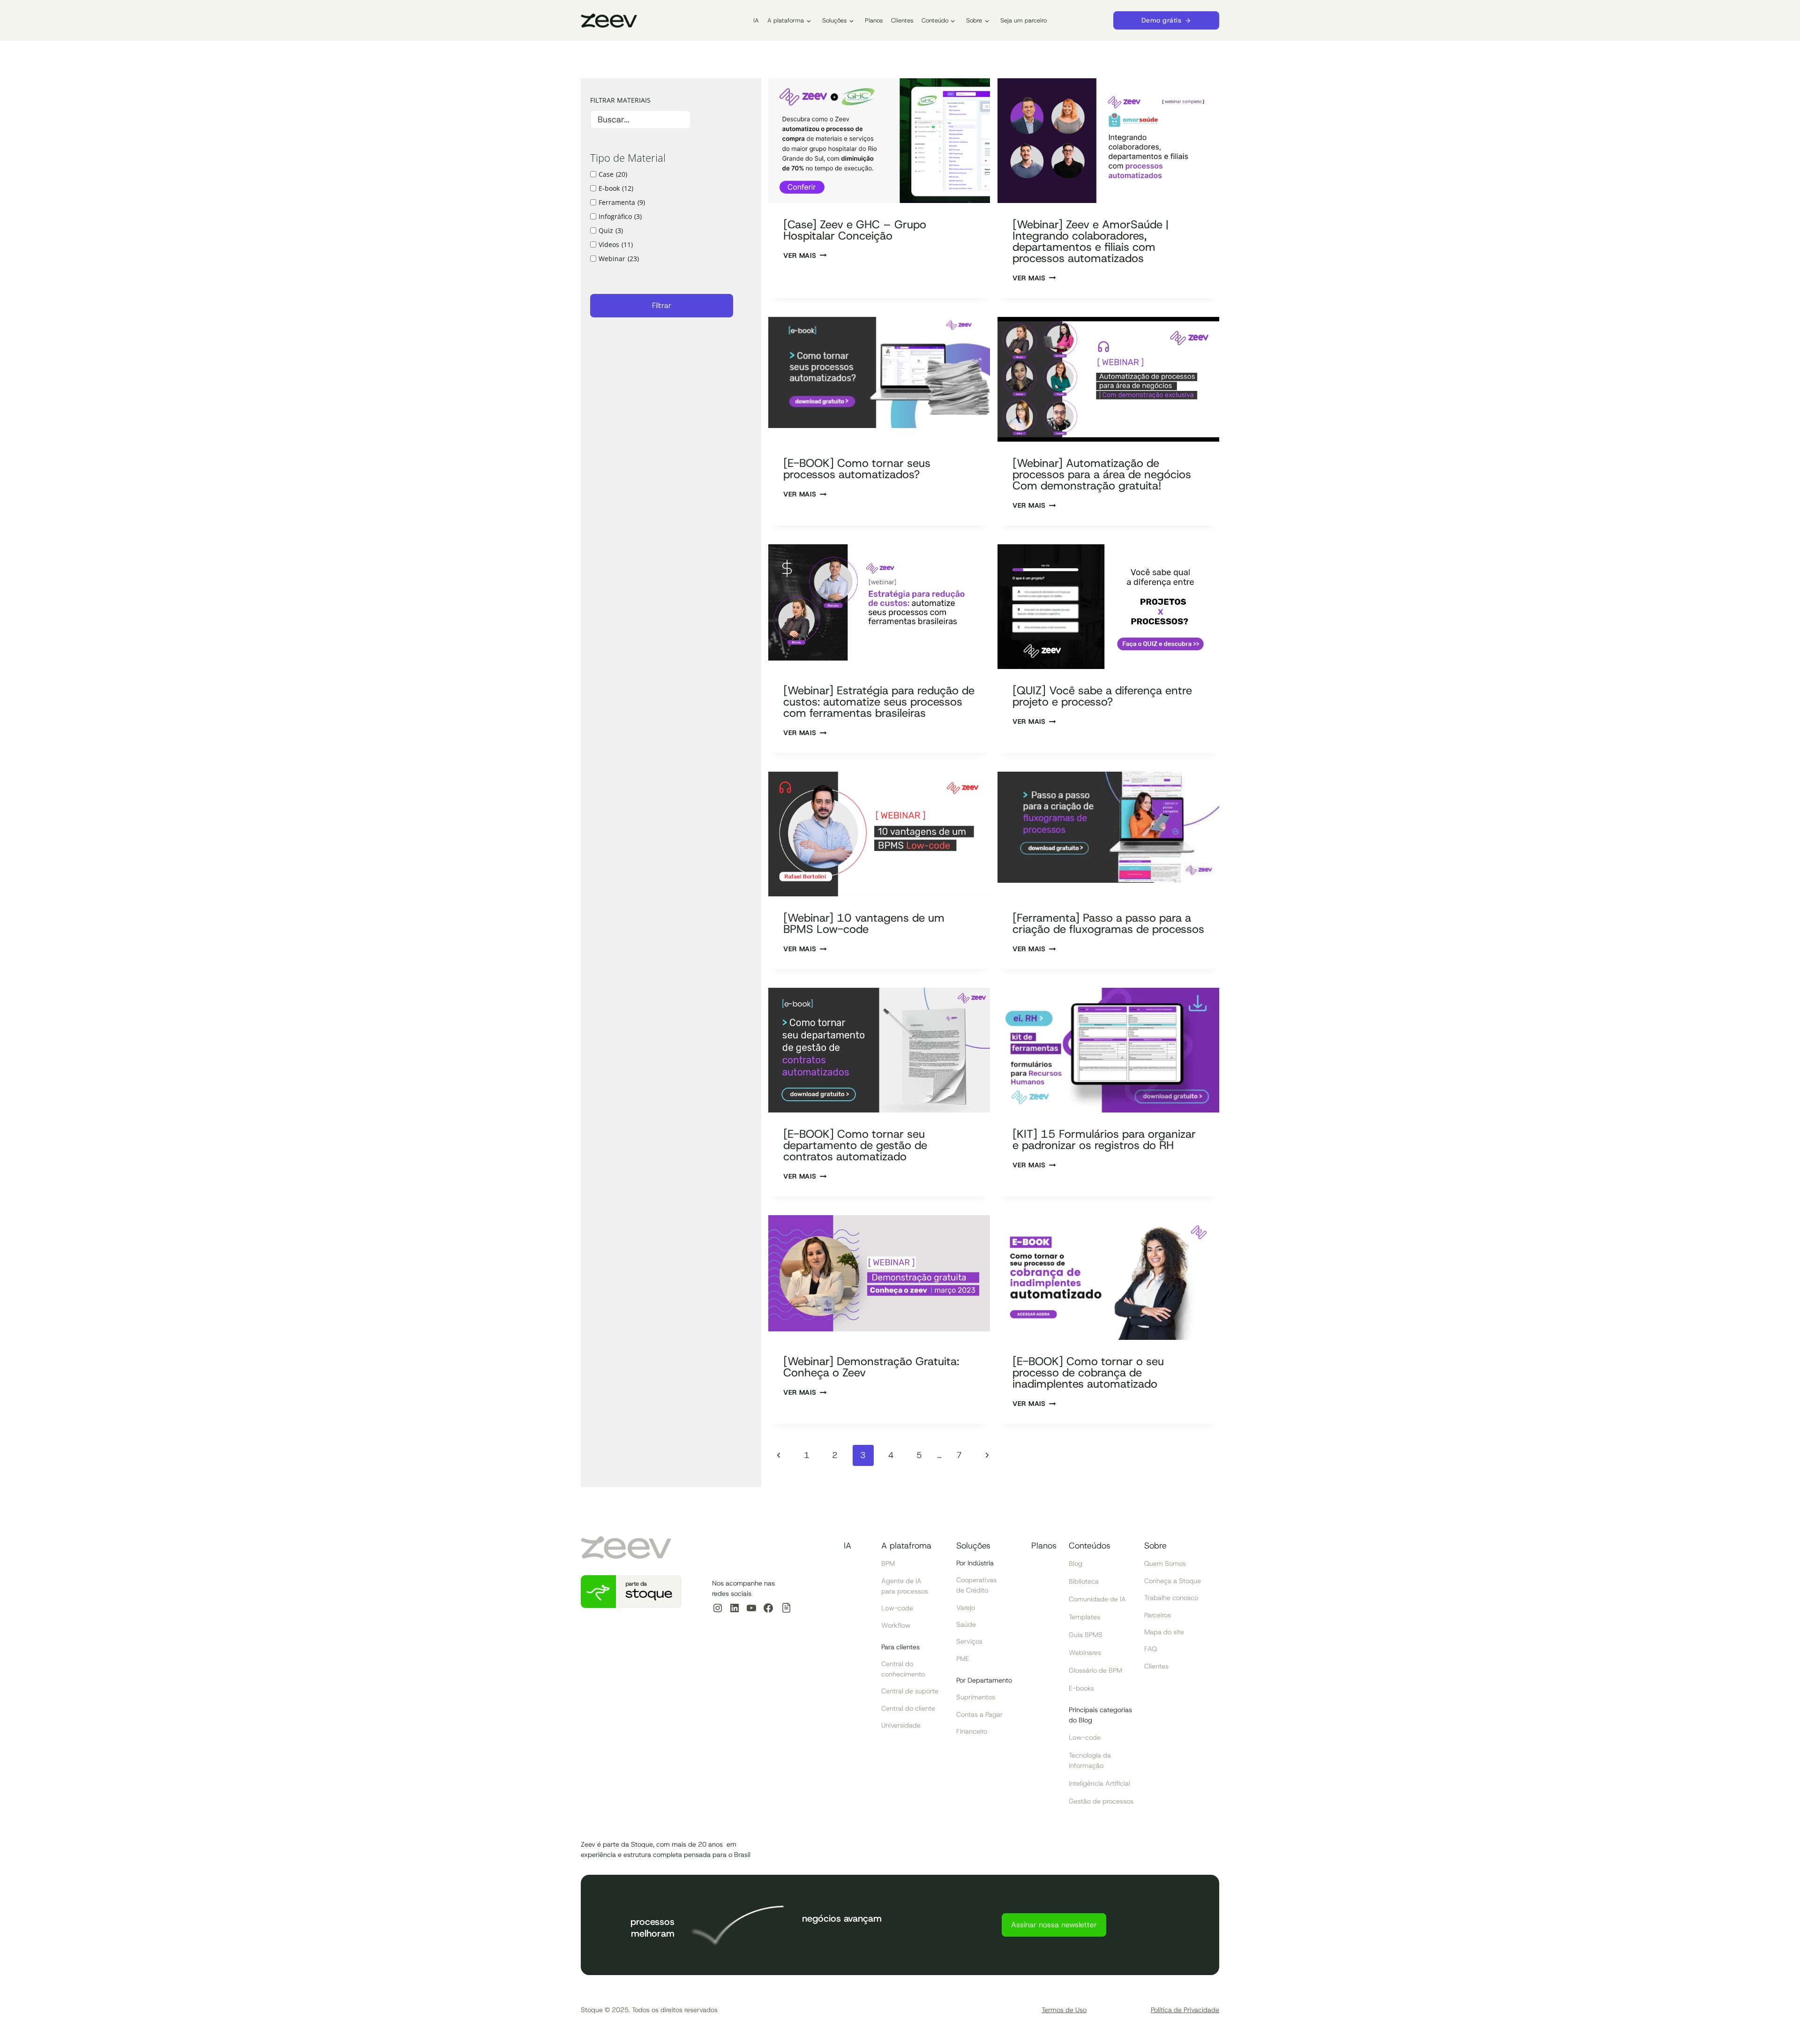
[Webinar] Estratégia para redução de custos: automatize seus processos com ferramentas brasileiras (879, 702)
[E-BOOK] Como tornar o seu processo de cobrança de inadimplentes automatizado (1088, 1373)
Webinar (619, 259)
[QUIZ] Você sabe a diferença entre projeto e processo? (1102, 696)
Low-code (897, 1608)
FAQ (1151, 1649)
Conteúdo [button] (935, 20)
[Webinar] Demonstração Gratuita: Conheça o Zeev (871, 1367)
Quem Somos (1165, 1563)
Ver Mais (800, 255)
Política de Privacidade (1185, 2010)
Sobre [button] (974, 20)
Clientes (902, 20)
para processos (905, 1591)
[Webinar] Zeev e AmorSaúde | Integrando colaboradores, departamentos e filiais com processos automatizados (1091, 241)
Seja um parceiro (1024, 20)
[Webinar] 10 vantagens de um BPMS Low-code (864, 924)
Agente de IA (901, 1581)
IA (756, 20)
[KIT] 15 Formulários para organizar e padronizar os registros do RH (1104, 1140)
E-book (616, 188)
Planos (874, 20)
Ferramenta (622, 202)
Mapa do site (1164, 1632)
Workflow (896, 1625)
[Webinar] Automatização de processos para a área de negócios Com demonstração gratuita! (1102, 474)
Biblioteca (1084, 1581)
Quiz (611, 230)
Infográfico (620, 216)
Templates (1084, 1617)
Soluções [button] (834, 20)
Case (613, 174)
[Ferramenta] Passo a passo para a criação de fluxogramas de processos (1108, 924)
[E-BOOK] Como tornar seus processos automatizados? (857, 469)
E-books (1081, 1688)
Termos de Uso (1064, 2010)
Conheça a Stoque (1173, 1581)
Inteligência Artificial (1099, 1783)
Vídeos (616, 244)
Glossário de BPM (1095, 1670)
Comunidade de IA (1097, 1599)
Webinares (1085, 1653)
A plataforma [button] (786, 20)
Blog (1076, 1563)
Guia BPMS (1086, 1635)
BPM (888, 1563)
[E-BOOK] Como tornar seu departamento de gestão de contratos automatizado (855, 1145)
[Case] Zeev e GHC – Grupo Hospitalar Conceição (855, 230)
